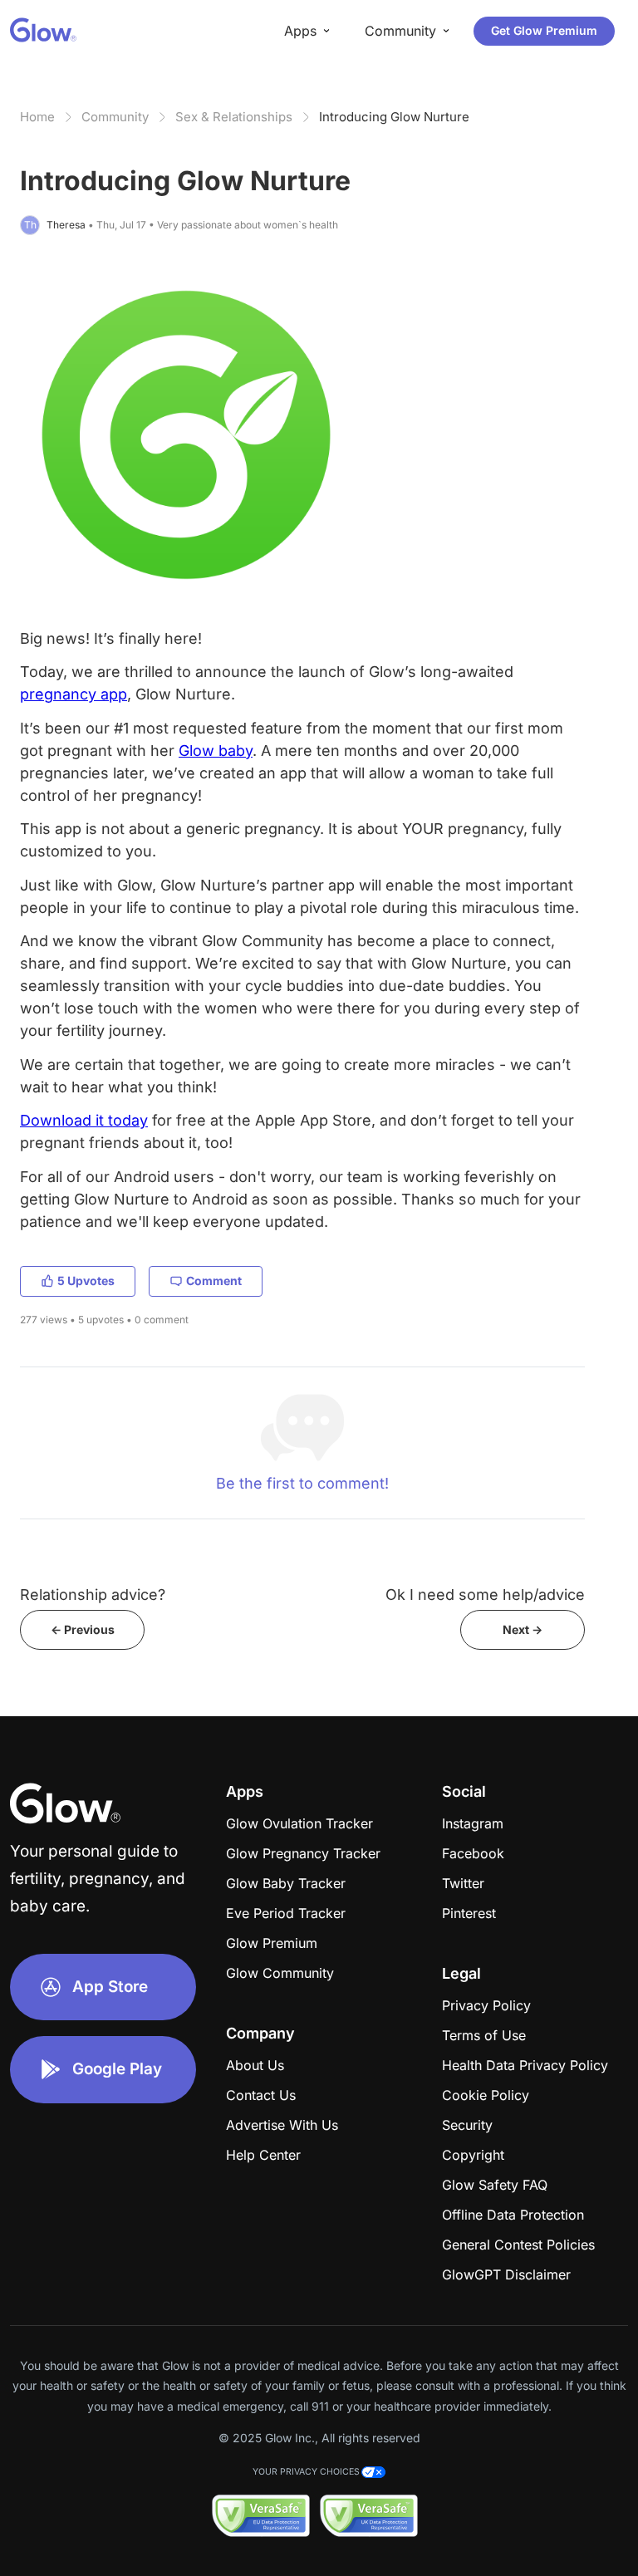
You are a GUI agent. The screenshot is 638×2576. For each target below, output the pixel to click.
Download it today (84, 1120)
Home (37, 117)
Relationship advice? (93, 1595)
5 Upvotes (86, 1281)
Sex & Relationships (234, 117)
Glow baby (216, 751)
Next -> (523, 1629)
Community (115, 117)
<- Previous (83, 1629)
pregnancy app (74, 694)
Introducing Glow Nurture (394, 117)
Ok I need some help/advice (485, 1595)
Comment (214, 1281)
